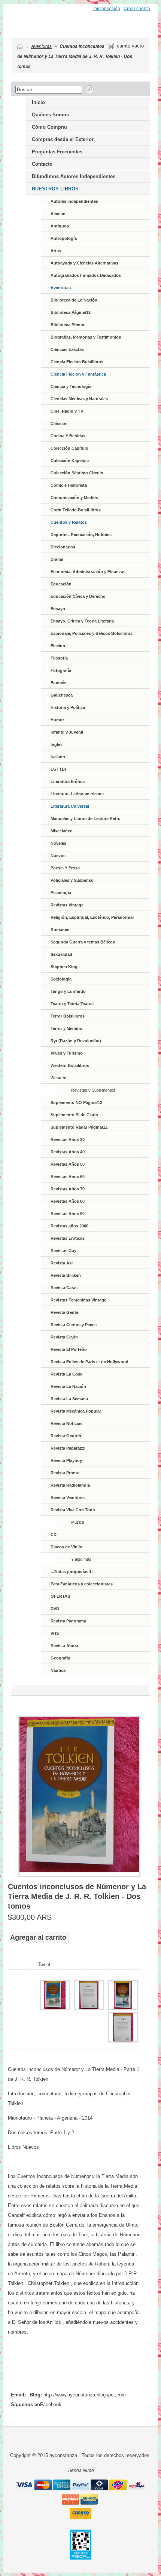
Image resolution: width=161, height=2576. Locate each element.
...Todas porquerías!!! (72, 1572)
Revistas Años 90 (68, 1214)
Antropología (64, 238)
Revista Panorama (68, 1621)
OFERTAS (60, 1596)
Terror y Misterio (66, 1028)
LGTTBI (58, 769)
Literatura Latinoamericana (77, 794)
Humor (57, 720)
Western (59, 1078)
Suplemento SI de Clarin (74, 1115)
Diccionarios (63, 547)
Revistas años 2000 (69, 1226)
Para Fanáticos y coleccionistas (82, 1584)
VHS (55, 1633)
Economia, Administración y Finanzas (88, 572)
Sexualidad (61, 954)
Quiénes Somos (50, 115)
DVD (55, 1609)
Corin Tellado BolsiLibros (76, 510)
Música (78, 1522)
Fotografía (61, 670)
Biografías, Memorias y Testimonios (86, 337)
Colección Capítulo (69, 448)
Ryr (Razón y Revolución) (76, 1041)
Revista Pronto (65, 1473)
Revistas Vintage (67, 905)
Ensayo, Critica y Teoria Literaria (82, 621)
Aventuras (41, 46)
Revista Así (62, 1263)
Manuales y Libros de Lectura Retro (86, 819)
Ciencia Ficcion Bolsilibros (77, 362)
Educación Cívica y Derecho (78, 596)
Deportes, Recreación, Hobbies (81, 535)
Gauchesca (62, 695)
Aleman (58, 214)
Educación (61, 584)
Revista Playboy (66, 1460)
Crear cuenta (137, 9)
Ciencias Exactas (67, 349)
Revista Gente (64, 1312)
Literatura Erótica (68, 781)
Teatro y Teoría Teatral (72, 1004)
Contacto (42, 164)
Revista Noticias (66, 1423)
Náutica (58, 1670)
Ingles (57, 744)
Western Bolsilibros (70, 1065)
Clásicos (59, 423)
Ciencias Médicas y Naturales (79, 399)
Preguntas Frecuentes (57, 152)
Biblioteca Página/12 (71, 312)
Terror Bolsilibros (68, 1016)
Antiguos (60, 226)
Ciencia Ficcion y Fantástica (78, 374)
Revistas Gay (63, 1251)
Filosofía (59, 658)
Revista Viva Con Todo (73, 1510)
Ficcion (58, 646)
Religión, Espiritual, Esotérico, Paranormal (92, 917)
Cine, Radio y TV (67, 411)
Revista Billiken (66, 1275)
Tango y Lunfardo (68, 991)
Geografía (60, 1658)
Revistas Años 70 (68, 1189)
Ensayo (58, 609)
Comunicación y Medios (74, 498)
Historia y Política (68, 707)
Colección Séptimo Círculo (77, 473)
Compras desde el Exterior (63, 139)
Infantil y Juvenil (67, 732)
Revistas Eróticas (68, 1238)
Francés (58, 683)
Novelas (58, 843)
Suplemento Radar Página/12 (79, 1127)
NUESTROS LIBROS (55, 189)
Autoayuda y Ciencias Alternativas (84, 263)
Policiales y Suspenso (72, 880)
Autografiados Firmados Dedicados (86, 275)
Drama (57, 559)
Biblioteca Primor (68, 325)
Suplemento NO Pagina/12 (76, 1102)
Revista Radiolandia (70, 1485)
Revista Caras (64, 1288)
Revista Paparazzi (68, 1448)
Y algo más (81, 1559)
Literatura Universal (70, 806)
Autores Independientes (74, 201)
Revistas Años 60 (68, 1177)
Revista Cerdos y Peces (74, 1325)
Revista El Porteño (69, 1349)
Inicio (38, 102)
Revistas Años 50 (68, 1164)
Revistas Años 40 (68, 1152)
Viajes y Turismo (67, 1053)
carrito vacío (130, 46)
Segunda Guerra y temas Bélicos (83, 942)
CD (54, 1535)
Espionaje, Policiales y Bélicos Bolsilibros (92, 633)
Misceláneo (62, 831)
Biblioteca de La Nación (74, 300)
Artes (56, 251)
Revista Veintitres (68, 1497)
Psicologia (61, 893)
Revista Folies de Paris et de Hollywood (89, 1362)
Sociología (61, 979)
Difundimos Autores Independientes (74, 176)
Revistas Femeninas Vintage (78, 1300)
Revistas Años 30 (68, 1139)
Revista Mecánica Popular (76, 1411)
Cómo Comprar (50, 127)
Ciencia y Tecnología (71, 386)
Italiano (58, 757)
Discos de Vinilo (66, 1547)
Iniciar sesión (107, 9)
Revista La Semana (69, 1399)
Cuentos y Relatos (69, 522)
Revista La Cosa (66, 1374)
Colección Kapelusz (70, 461)
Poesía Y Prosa (65, 868)
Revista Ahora (64, 1646)
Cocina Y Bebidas (68, 436)
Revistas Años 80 (68, 1201)
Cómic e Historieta (69, 485)
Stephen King (64, 967)
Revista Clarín (64, 1337)
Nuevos (58, 856)
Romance (60, 930)
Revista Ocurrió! (67, 1436)
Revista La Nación (68, 1386)
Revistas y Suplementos (93, 1090)
